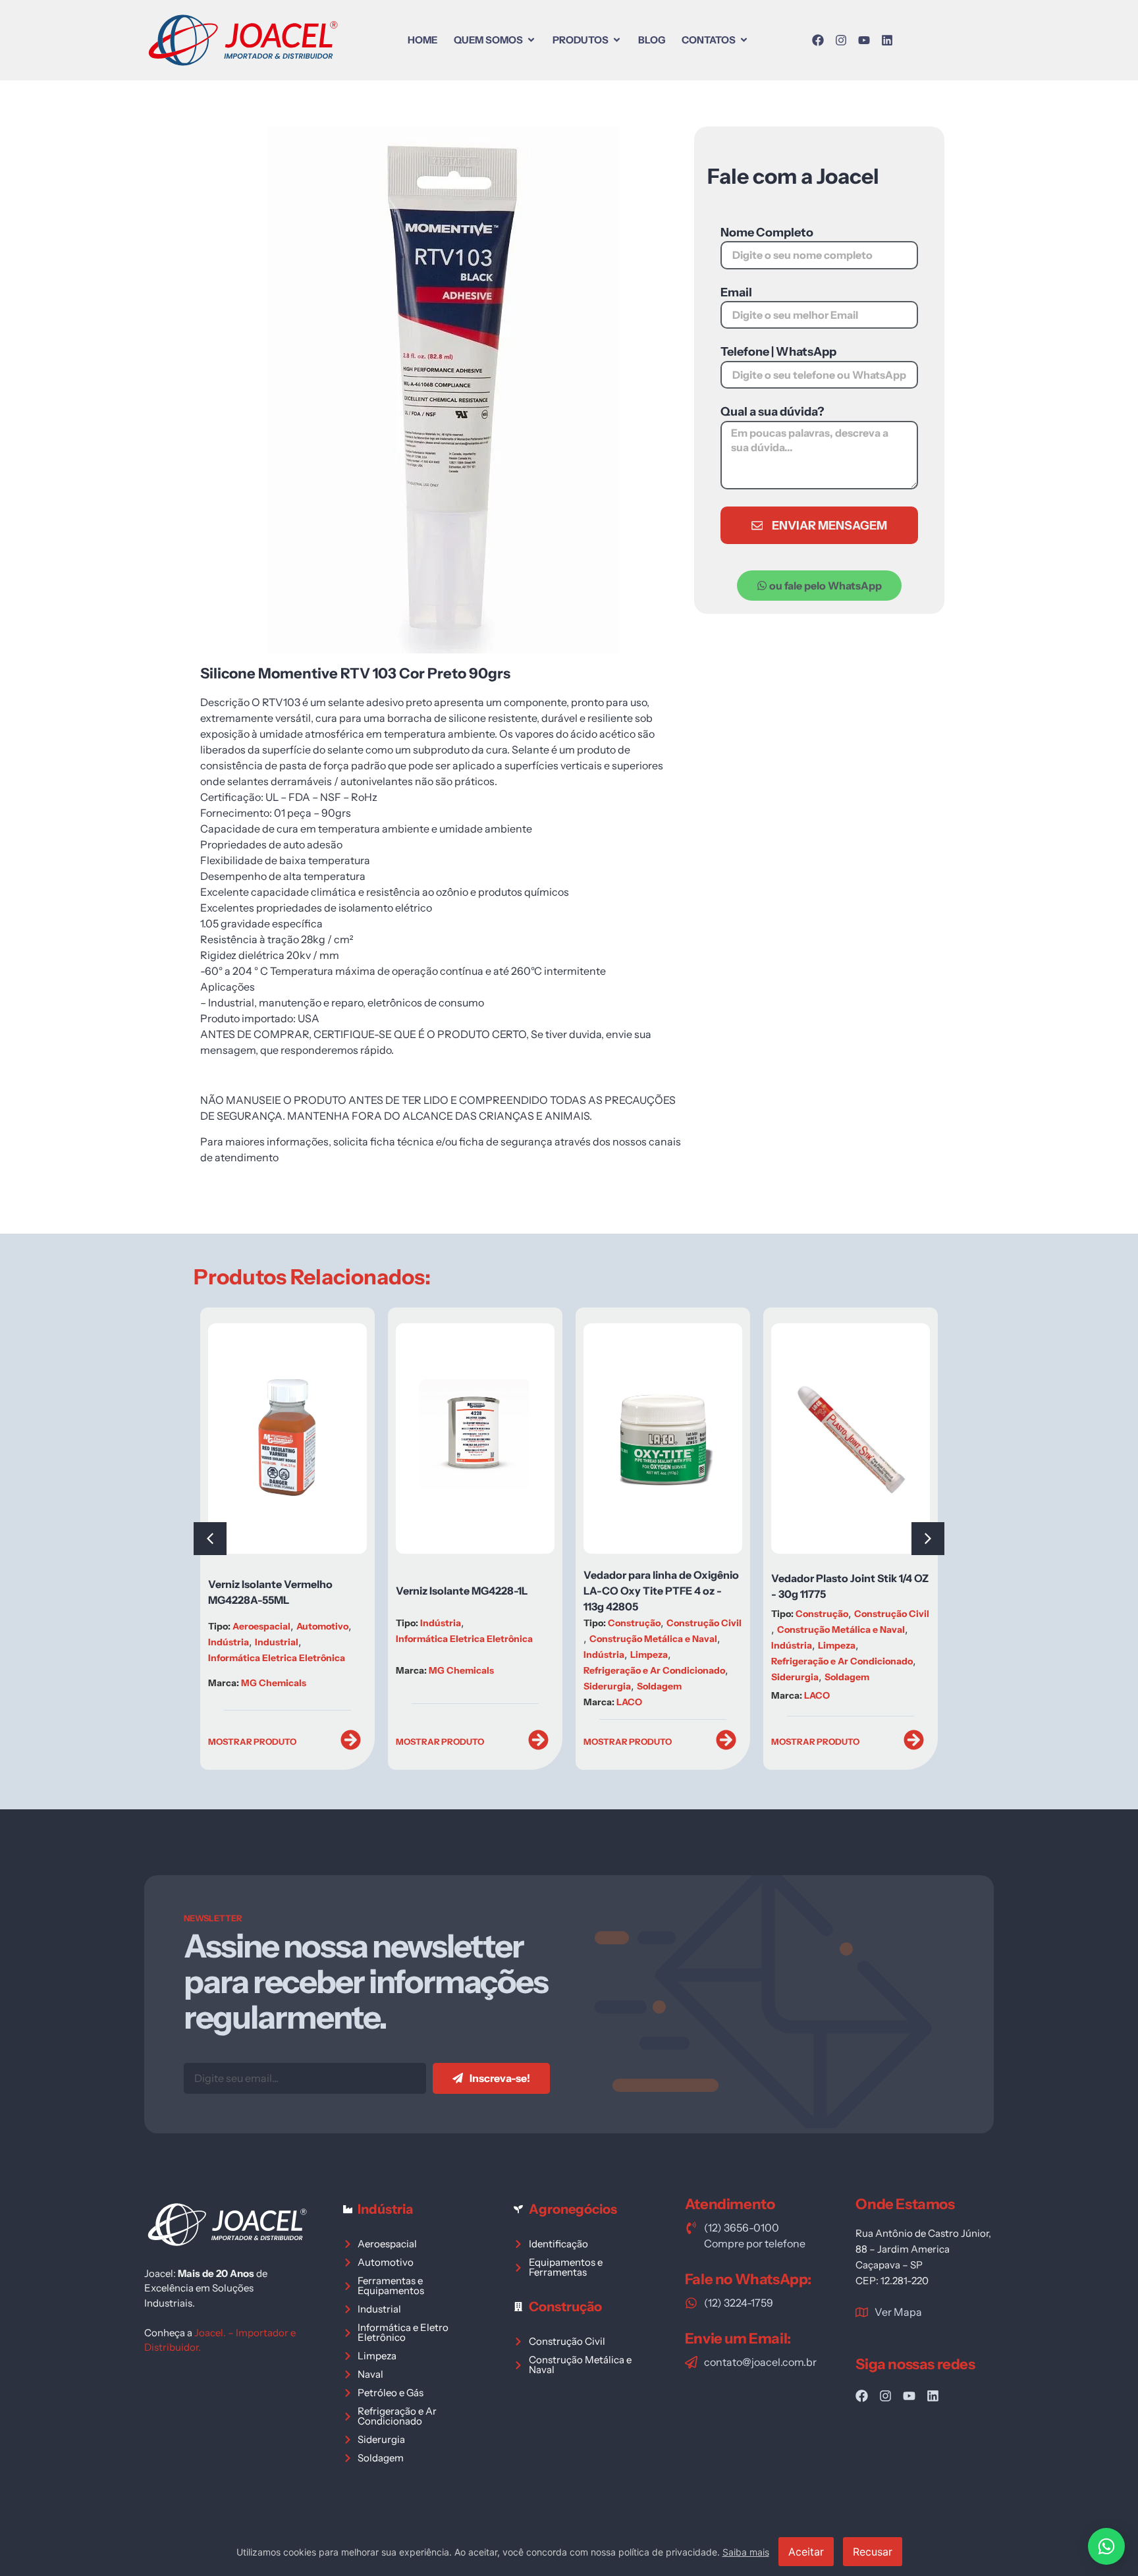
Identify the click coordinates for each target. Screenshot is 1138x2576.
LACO (493, 1702)
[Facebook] (818, 40)
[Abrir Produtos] (617, 40)
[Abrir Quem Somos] (531, 40)
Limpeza (513, 1655)
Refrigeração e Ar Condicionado (518, 1670)
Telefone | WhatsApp (778, 352)
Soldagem (523, 1686)
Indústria (304, 1623)
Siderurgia (471, 1686)
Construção (498, 1623)
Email (736, 293)
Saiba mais (746, 2552)
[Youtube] (864, 40)
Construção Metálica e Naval (517, 1639)
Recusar (873, 2552)
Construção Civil (568, 1623)
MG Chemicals (325, 1670)
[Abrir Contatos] (744, 40)
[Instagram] (841, 40)
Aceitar (806, 2552)
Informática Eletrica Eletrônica (328, 1639)
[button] (928, 1539)
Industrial (891, 1645)
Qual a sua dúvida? (772, 412)
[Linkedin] (887, 40)
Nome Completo (767, 233)
